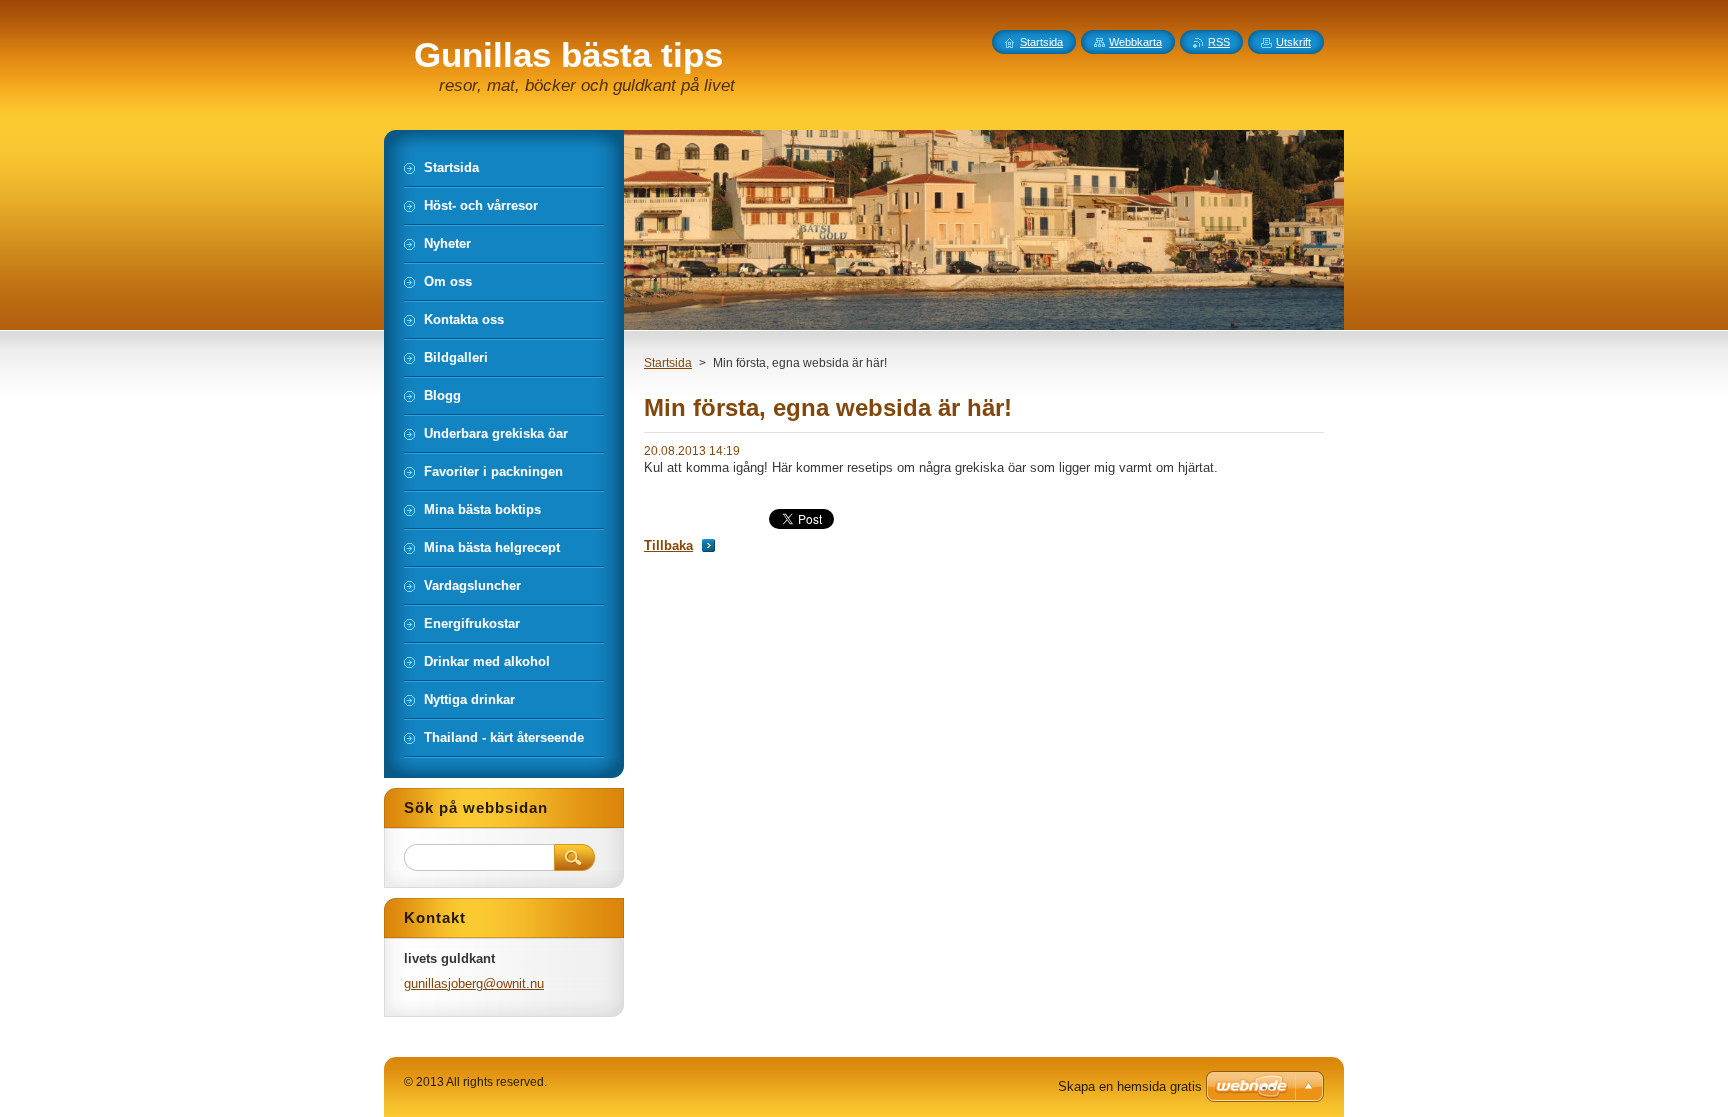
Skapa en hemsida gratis (1130, 1086)
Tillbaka (668, 545)
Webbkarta (1135, 42)
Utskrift (1293, 42)
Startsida (668, 363)
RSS (1219, 42)
